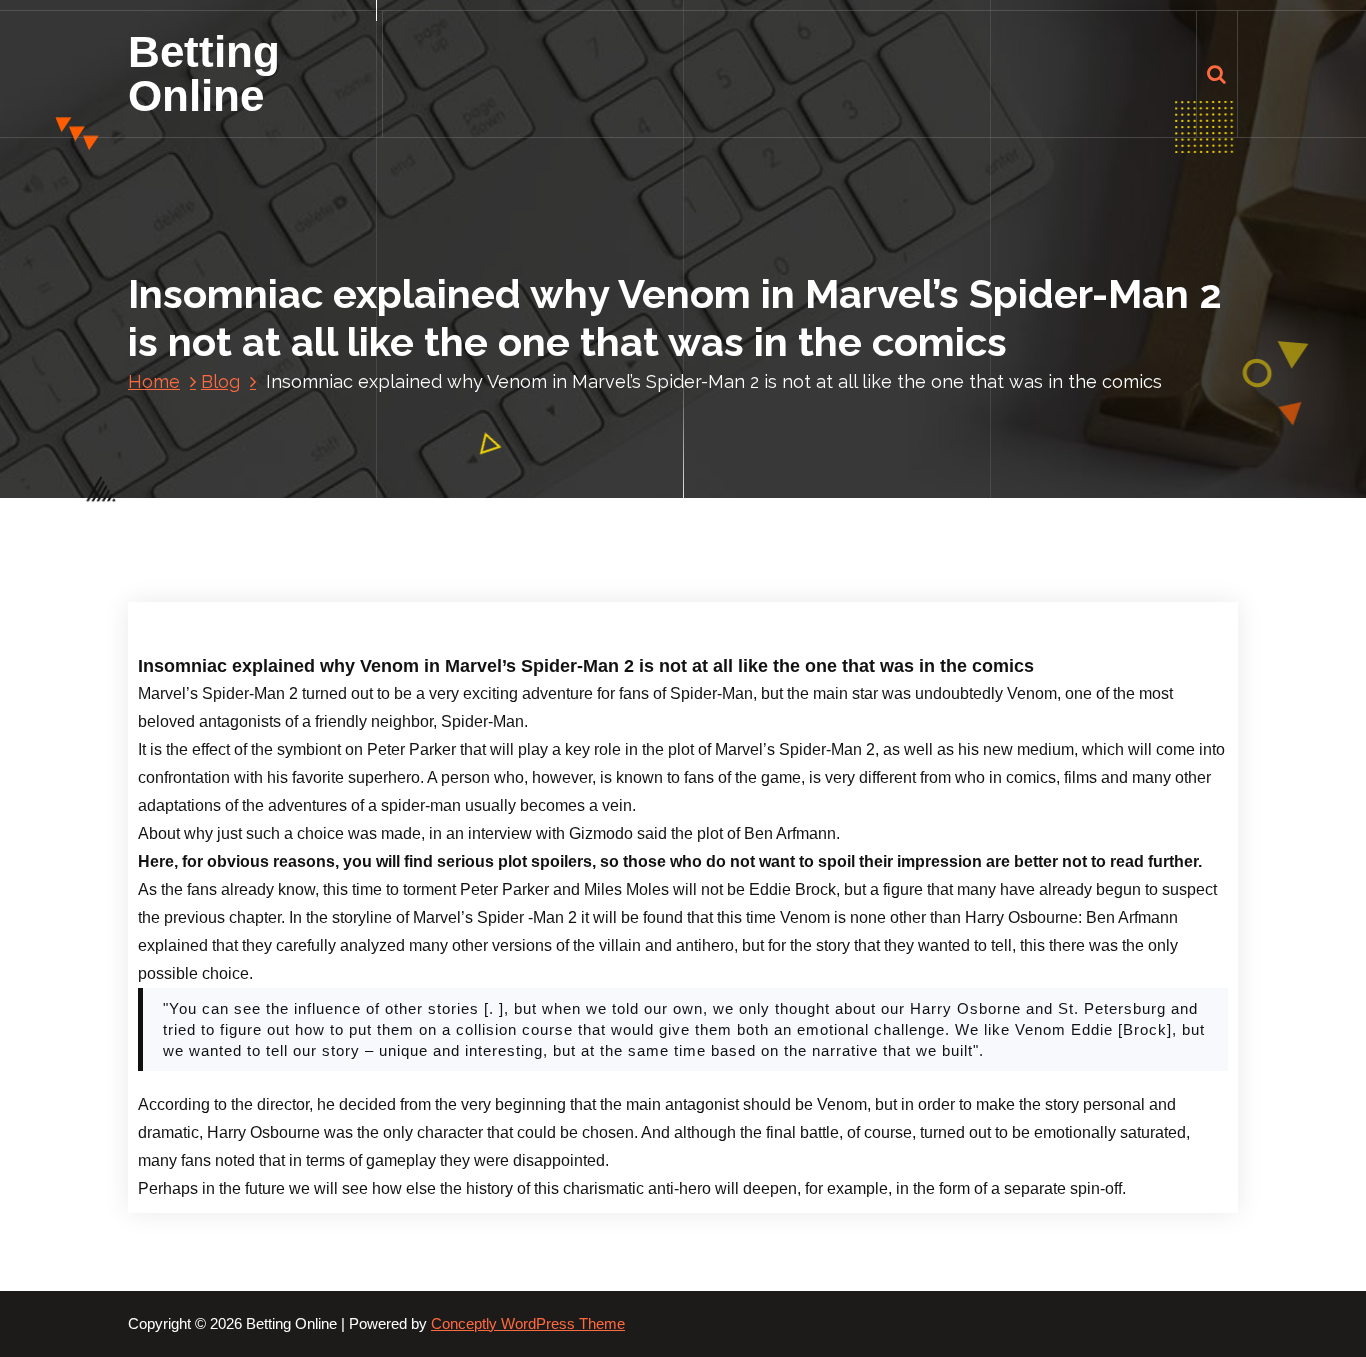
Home (154, 381)
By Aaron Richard (420, 552)
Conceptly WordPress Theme (528, 1324)
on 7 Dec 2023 (283, 552)
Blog (220, 381)
